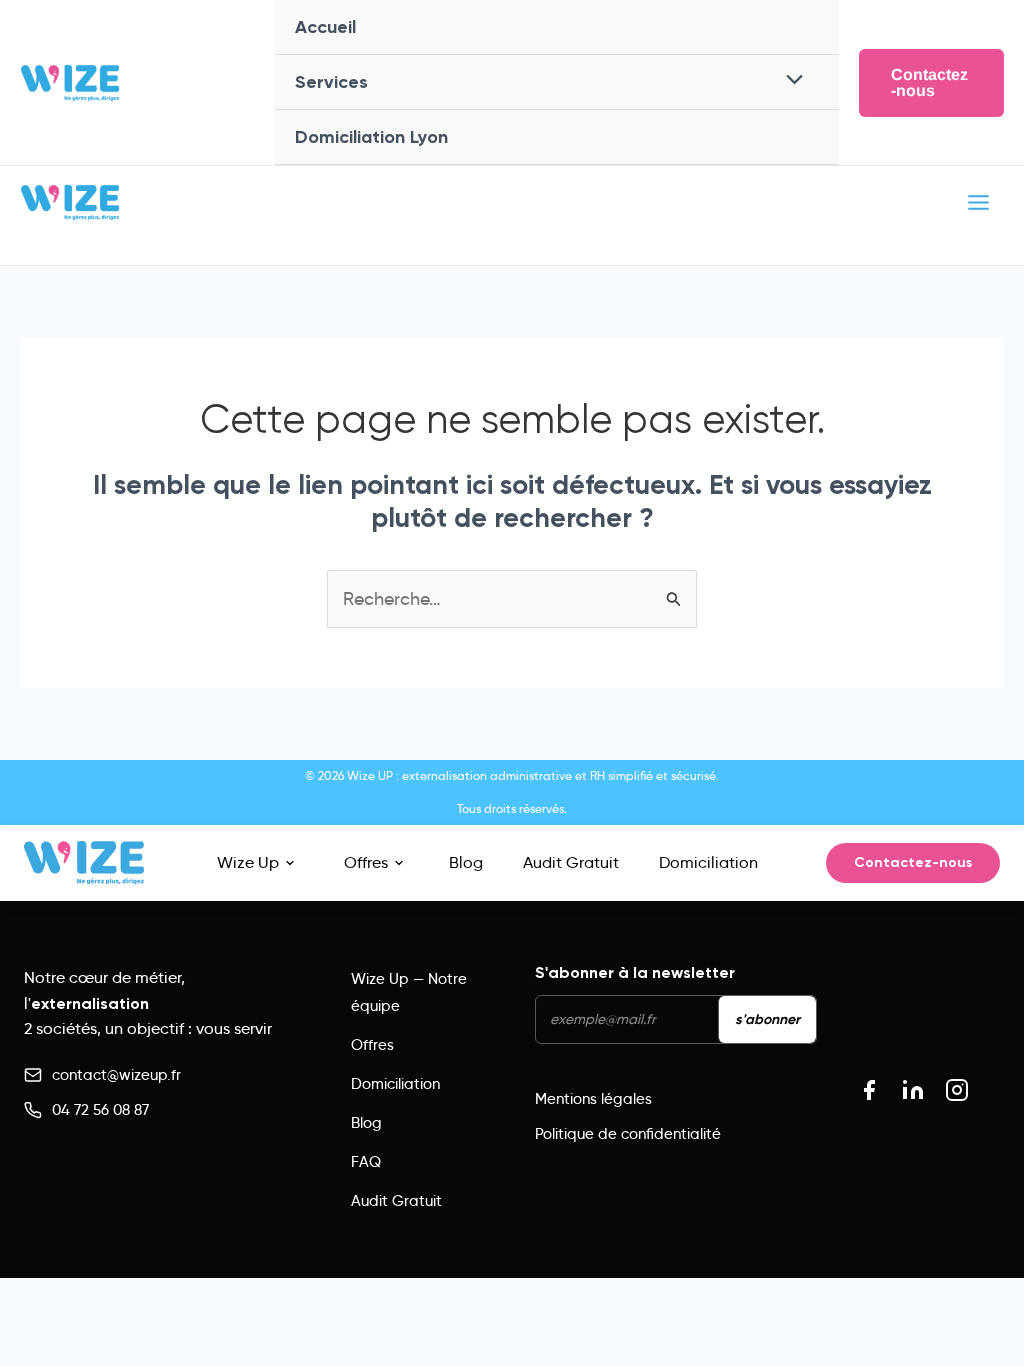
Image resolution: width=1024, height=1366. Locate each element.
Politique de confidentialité (628, 1134)
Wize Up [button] (248, 862)
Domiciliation (708, 862)
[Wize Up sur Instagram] (957, 1090)
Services (331, 82)
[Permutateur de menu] (789, 81)
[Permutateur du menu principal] (978, 202)
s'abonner (767, 1019)
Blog (466, 862)
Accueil (325, 27)
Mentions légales (593, 1099)
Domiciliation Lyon (371, 137)
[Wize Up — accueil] (84, 863)
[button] (931, 83)
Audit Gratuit (571, 862)
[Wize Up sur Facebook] (869, 1090)
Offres (366, 862)
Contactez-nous (913, 862)
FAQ (366, 1162)
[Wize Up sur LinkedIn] (913, 1090)
